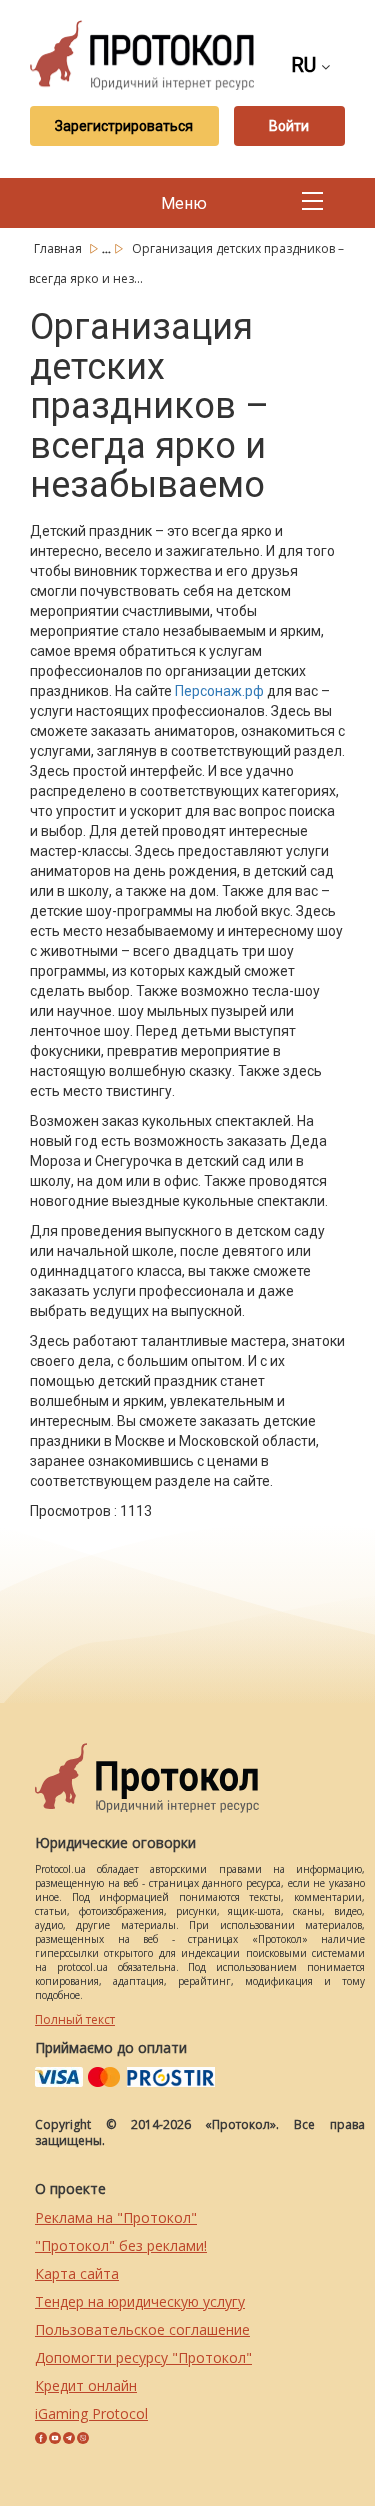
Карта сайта (77, 2273)
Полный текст (75, 2019)
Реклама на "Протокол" (116, 2217)
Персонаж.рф (219, 691)
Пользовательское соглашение (142, 2329)
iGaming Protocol (91, 2413)
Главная (59, 248)
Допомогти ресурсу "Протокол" (143, 2357)
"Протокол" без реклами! (121, 2245)
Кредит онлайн (86, 2385)
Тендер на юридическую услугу (140, 2301)
